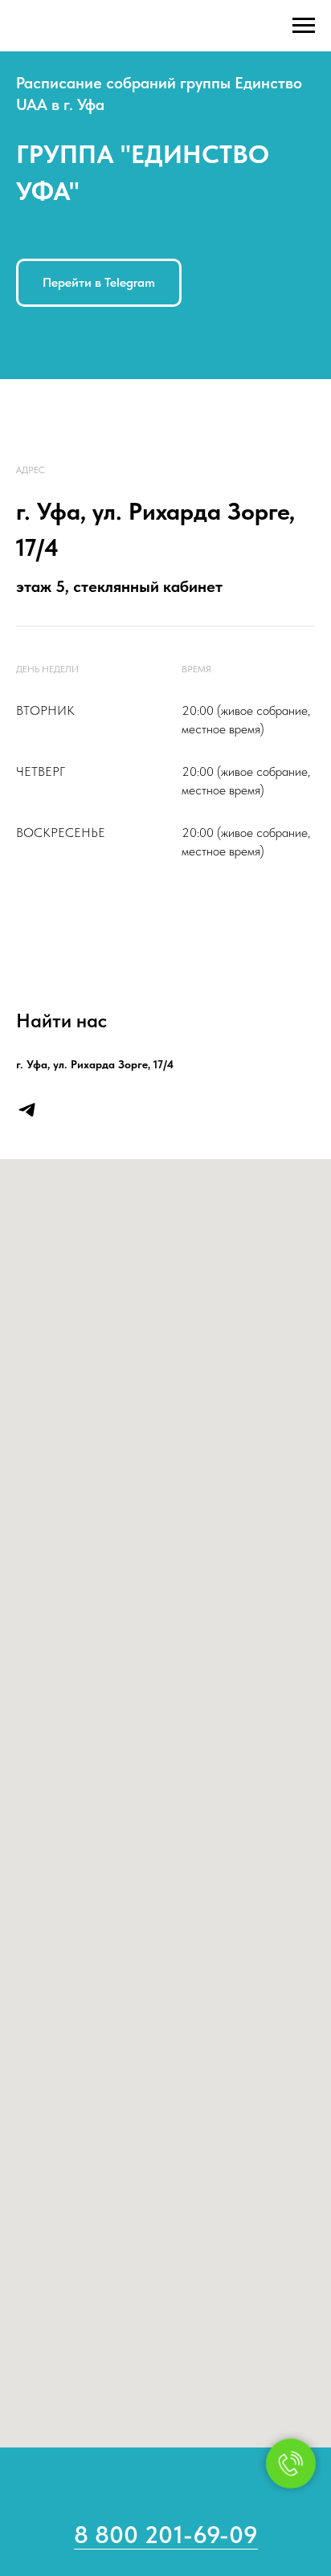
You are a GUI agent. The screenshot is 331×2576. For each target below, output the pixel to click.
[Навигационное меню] (304, 26)
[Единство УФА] (27, 1110)
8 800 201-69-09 (166, 2534)
